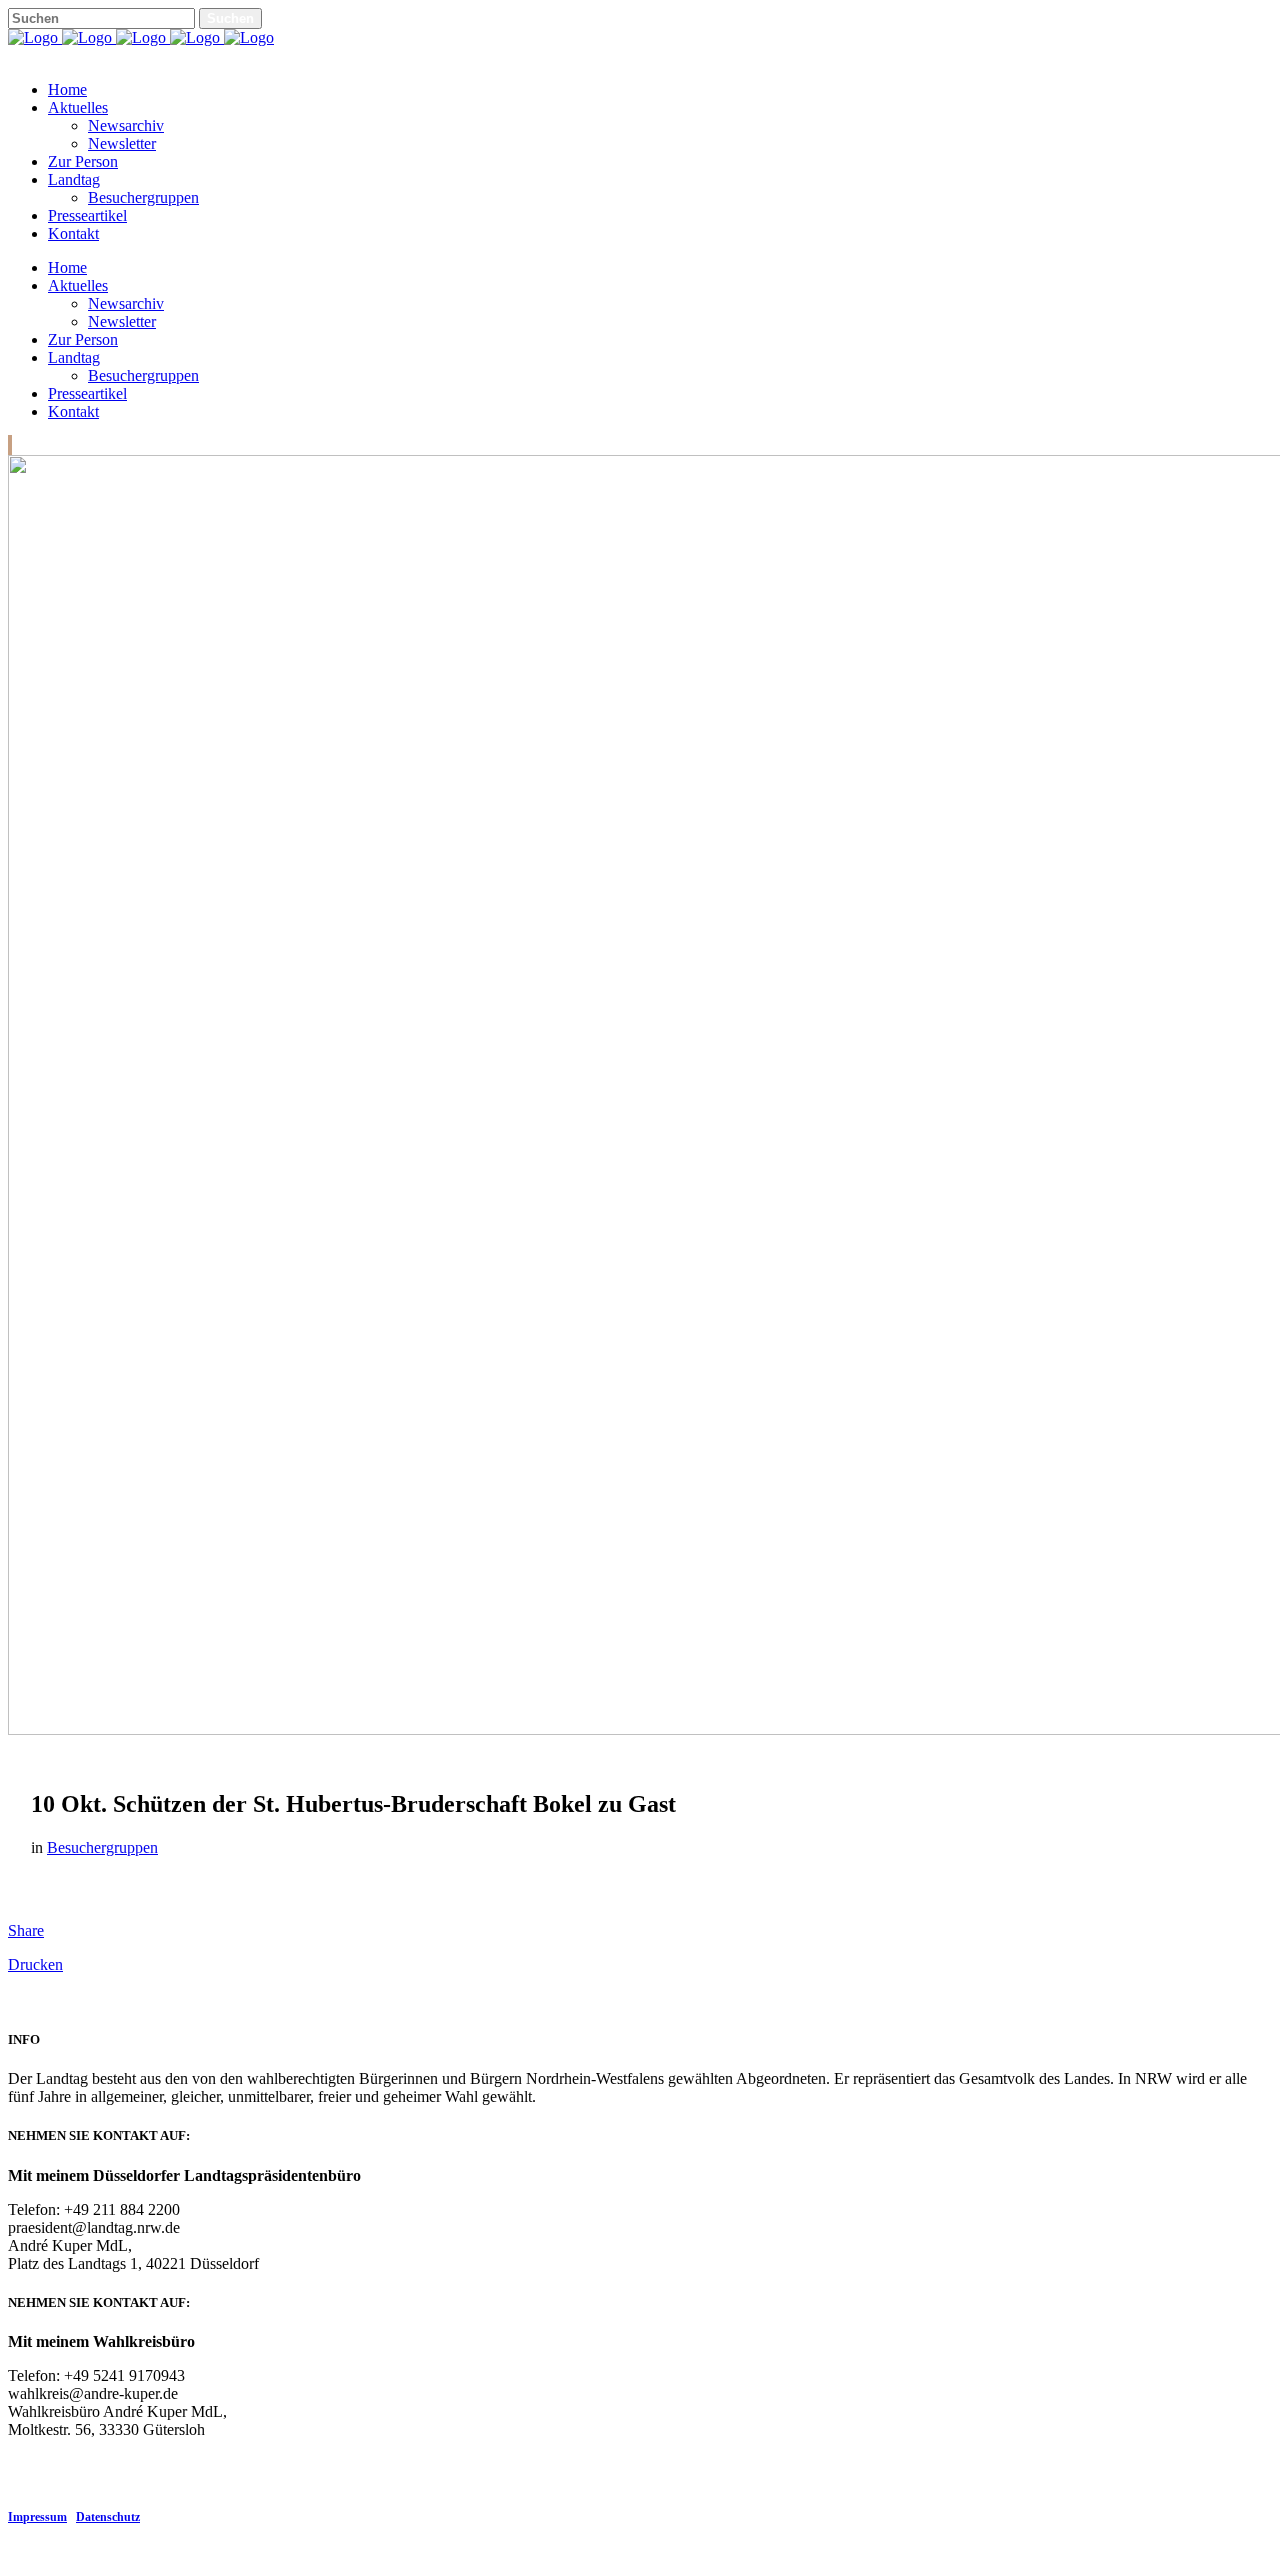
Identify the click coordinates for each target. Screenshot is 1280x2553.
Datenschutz (108, 2517)
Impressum (37, 2517)
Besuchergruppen (102, 1847)
